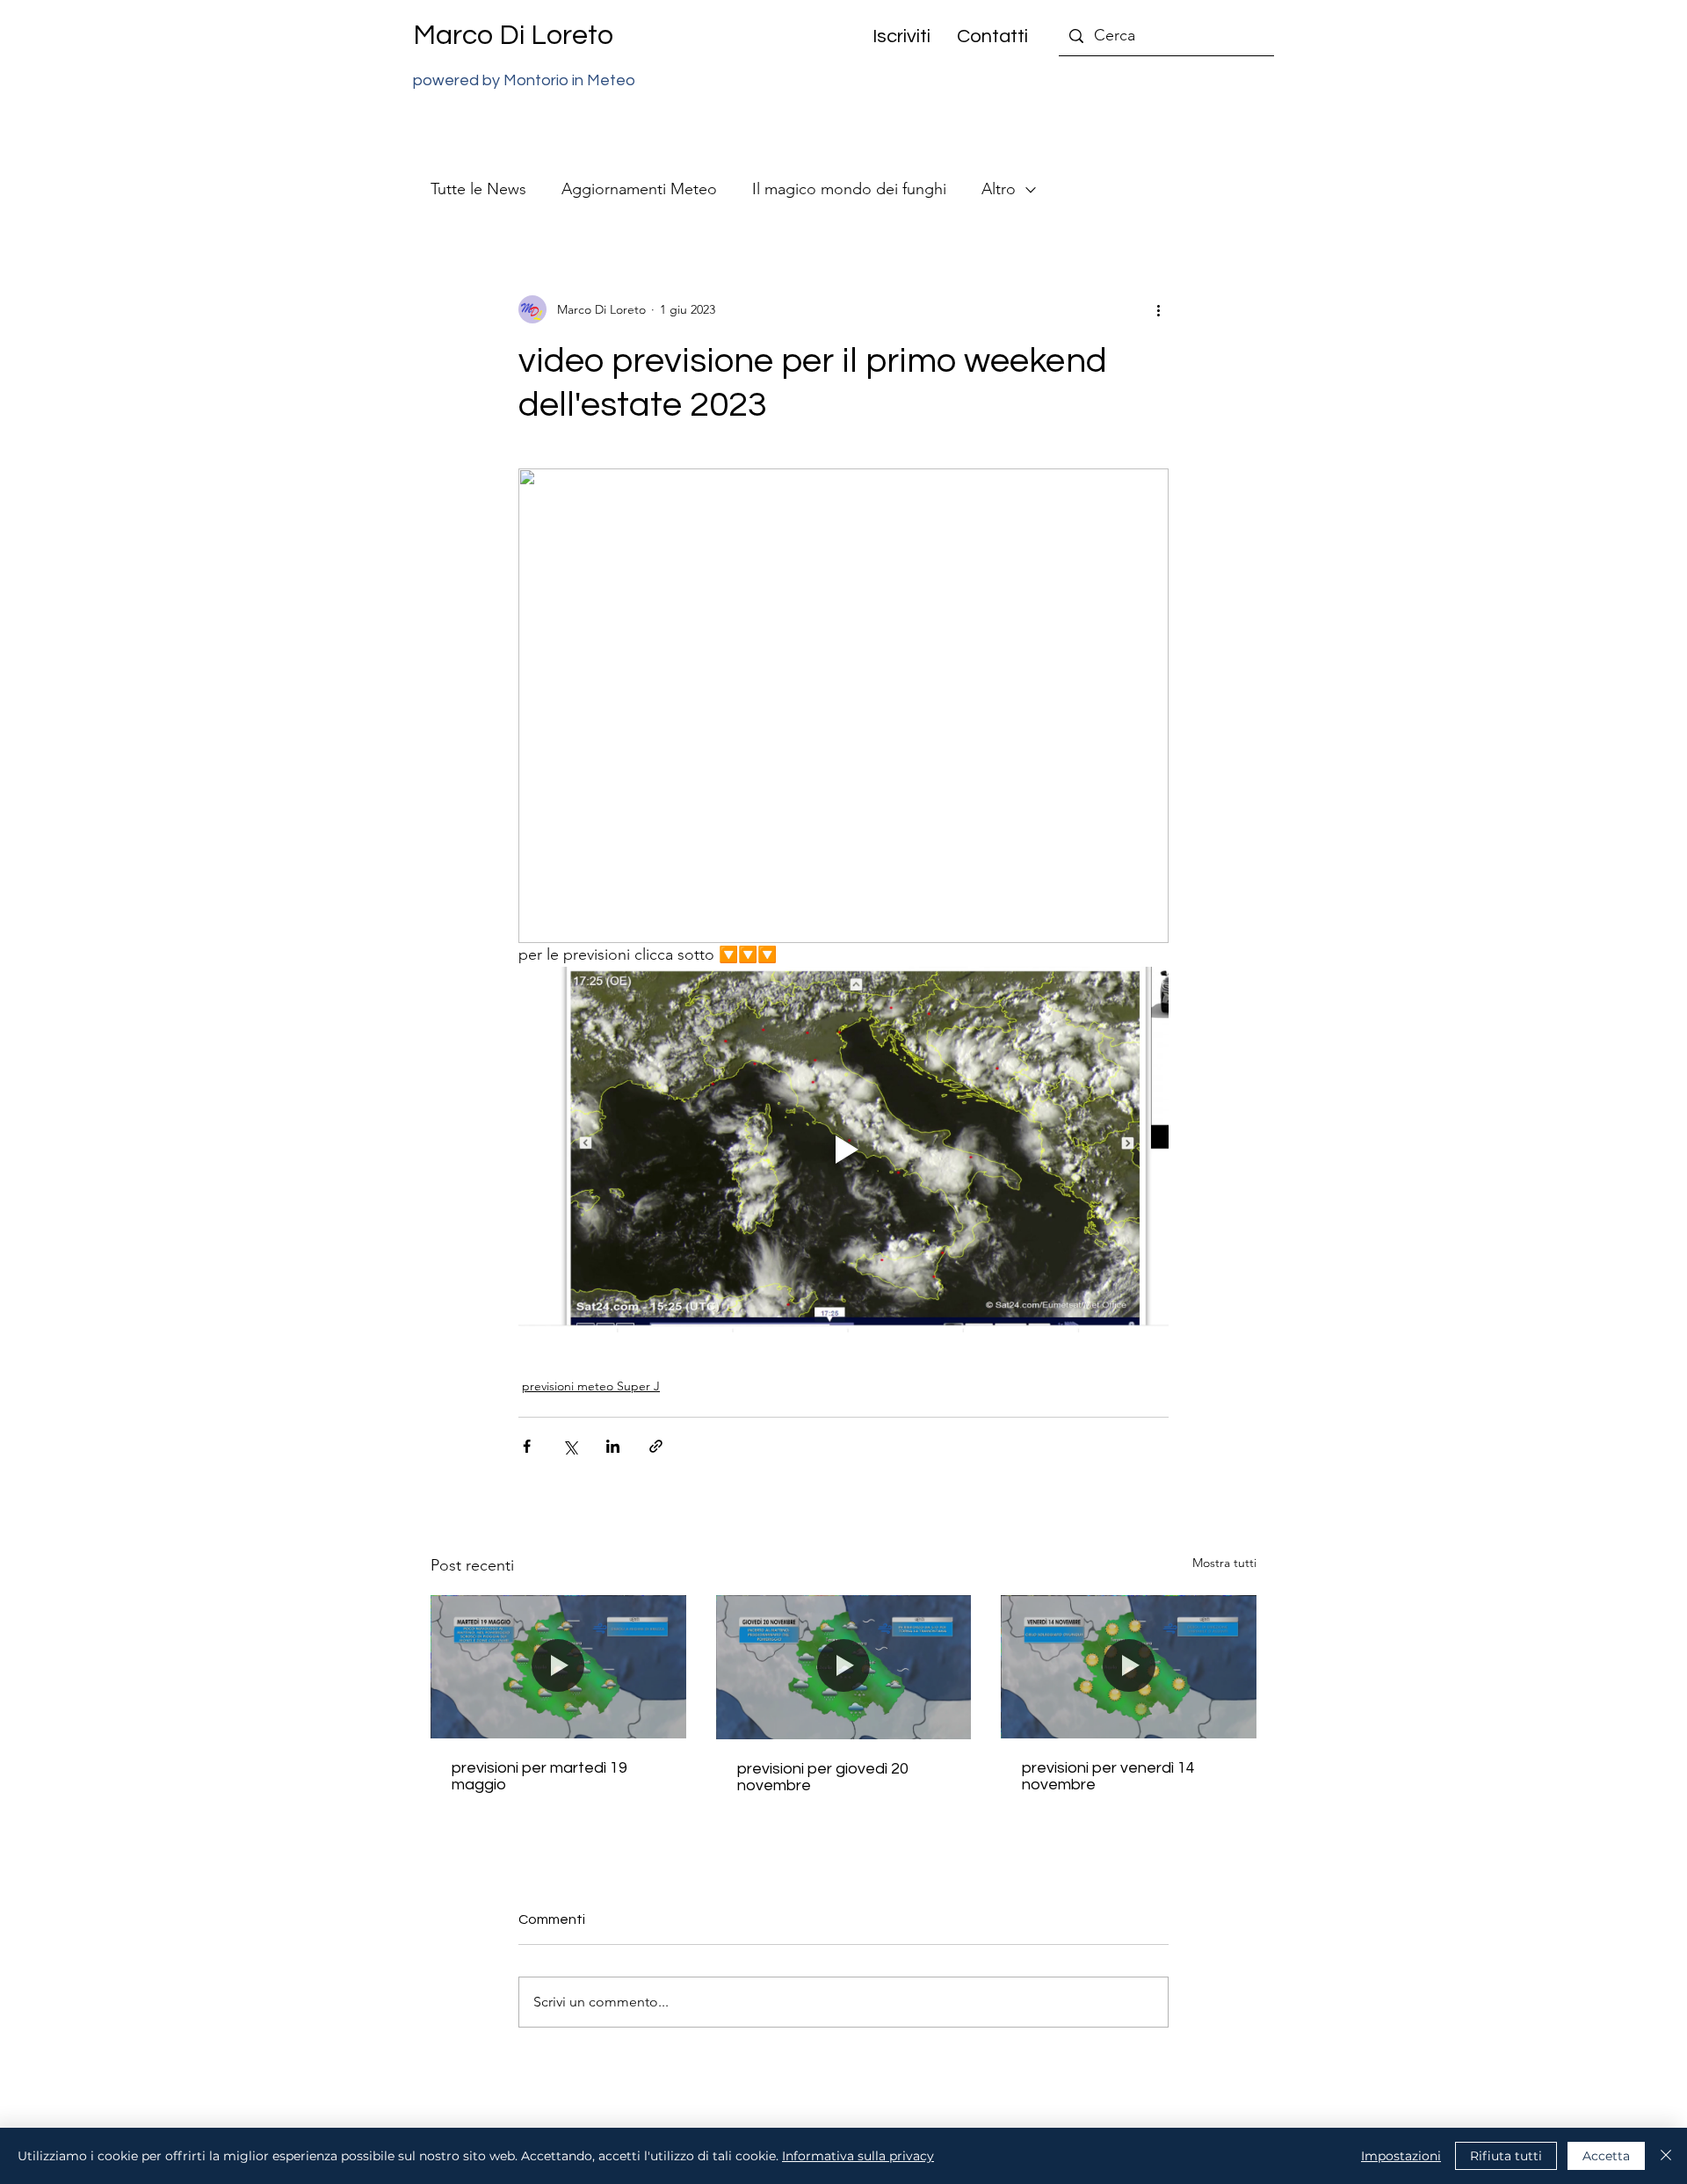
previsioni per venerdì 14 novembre (1108, 1776)
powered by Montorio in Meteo (524, 80)
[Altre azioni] (1158, 309)
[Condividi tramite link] (656, 1446)
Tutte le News (478, 189)
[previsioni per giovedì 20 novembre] (844, 1667)
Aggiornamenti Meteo (639, 189)
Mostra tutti (1224, 1563)
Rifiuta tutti (1506, 2156)
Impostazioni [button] (1401, 2156)
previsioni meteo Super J (591, 1386)
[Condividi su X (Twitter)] (570, 1446)
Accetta (1606, 2156)
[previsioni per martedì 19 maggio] (558, 1667)
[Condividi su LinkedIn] (613, 1446)
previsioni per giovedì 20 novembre (823, 1777)
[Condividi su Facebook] (527, 1446)
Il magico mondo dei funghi (849, 189)
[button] (895, 36)
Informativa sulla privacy (858, 2156)
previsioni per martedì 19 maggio (539, 1776)
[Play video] (843, 1150)
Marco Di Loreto (513, 36)
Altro (999, 189)
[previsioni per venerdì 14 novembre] (1129, 1667)
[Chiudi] (1666, 2156)
